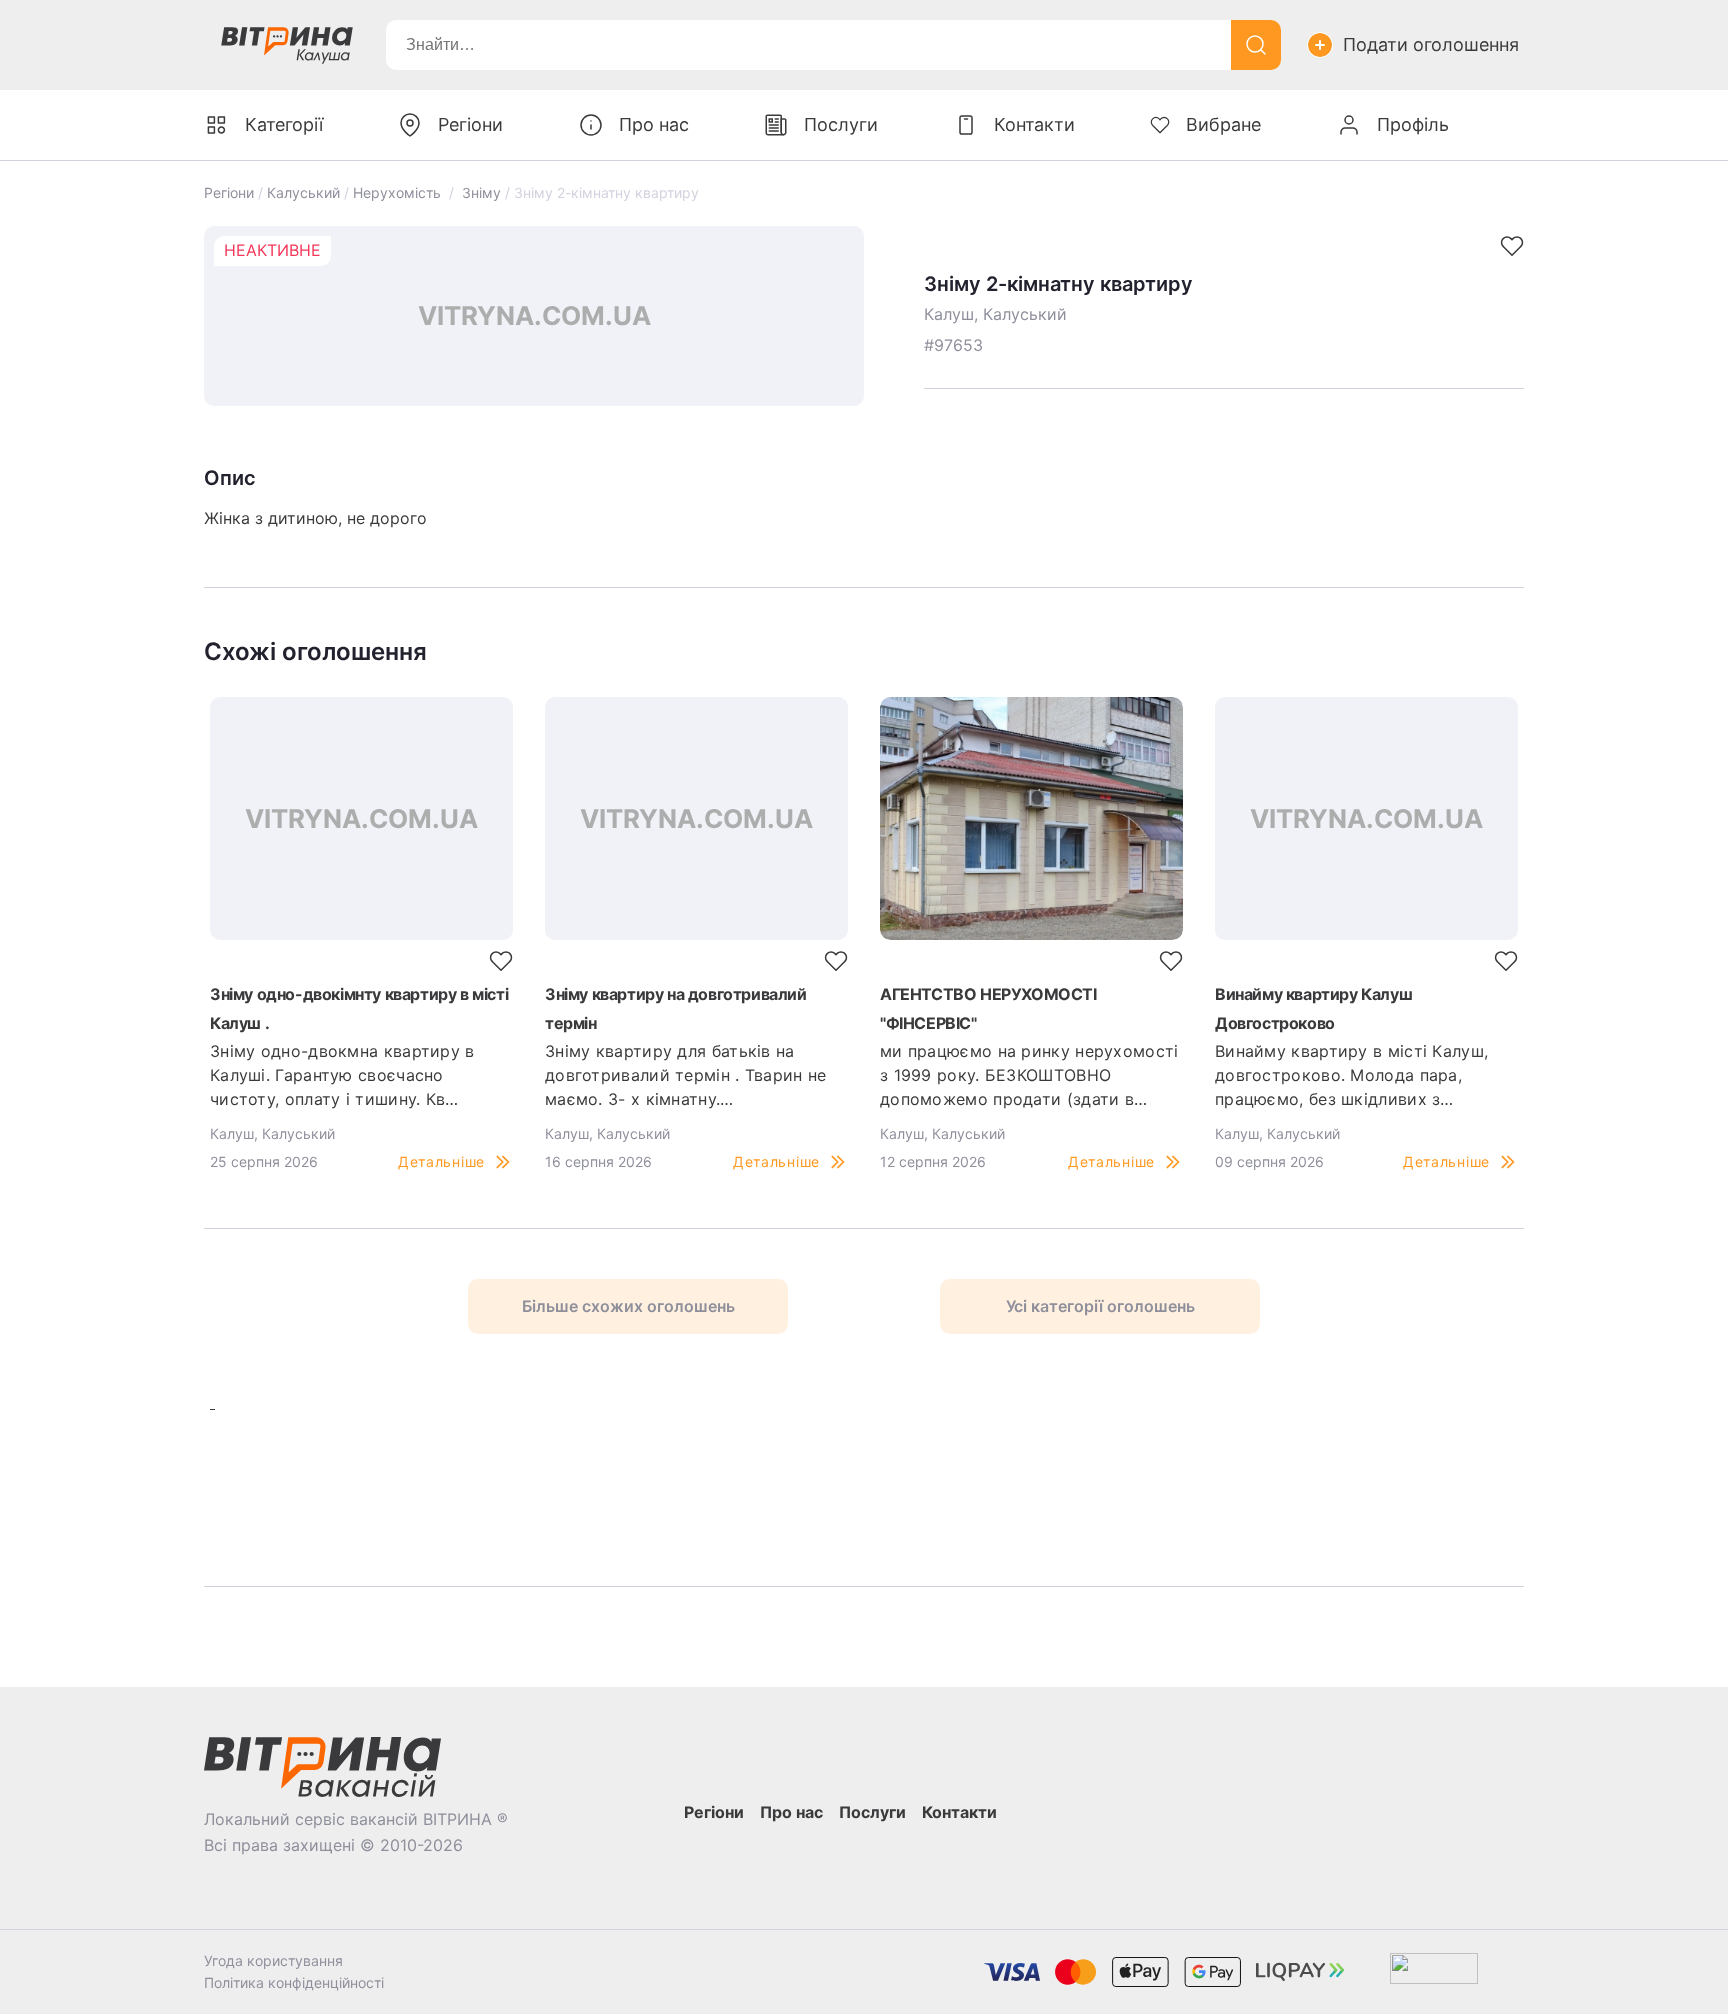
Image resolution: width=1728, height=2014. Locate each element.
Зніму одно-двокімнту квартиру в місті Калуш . (359, 1008)
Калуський (303, 192)
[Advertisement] (485, 1486)
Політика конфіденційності (294, 1982)
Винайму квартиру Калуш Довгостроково (1313, 1008)
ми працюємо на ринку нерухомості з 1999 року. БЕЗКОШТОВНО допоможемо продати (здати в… (1029, 1075)
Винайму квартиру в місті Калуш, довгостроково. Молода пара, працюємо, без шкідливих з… (1351, 1075)
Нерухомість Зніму (427, 192)
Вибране (1223, 124)
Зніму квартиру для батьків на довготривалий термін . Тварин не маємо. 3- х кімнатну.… (686, 1075)
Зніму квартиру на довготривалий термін (676, 1008)
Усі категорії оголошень (1100, 1306)
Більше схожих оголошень (628, 1306)
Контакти (1034, 124)
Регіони (229, 192)
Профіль (1413, 124)
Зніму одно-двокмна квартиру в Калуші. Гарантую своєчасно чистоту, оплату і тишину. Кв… (342, 1075)
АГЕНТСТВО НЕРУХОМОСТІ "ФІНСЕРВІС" (988, 1008)
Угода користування (273, 1960)
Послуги (841, 124)
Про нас (654, 124)
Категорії (284, 124)
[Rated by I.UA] (1434, 1972)
